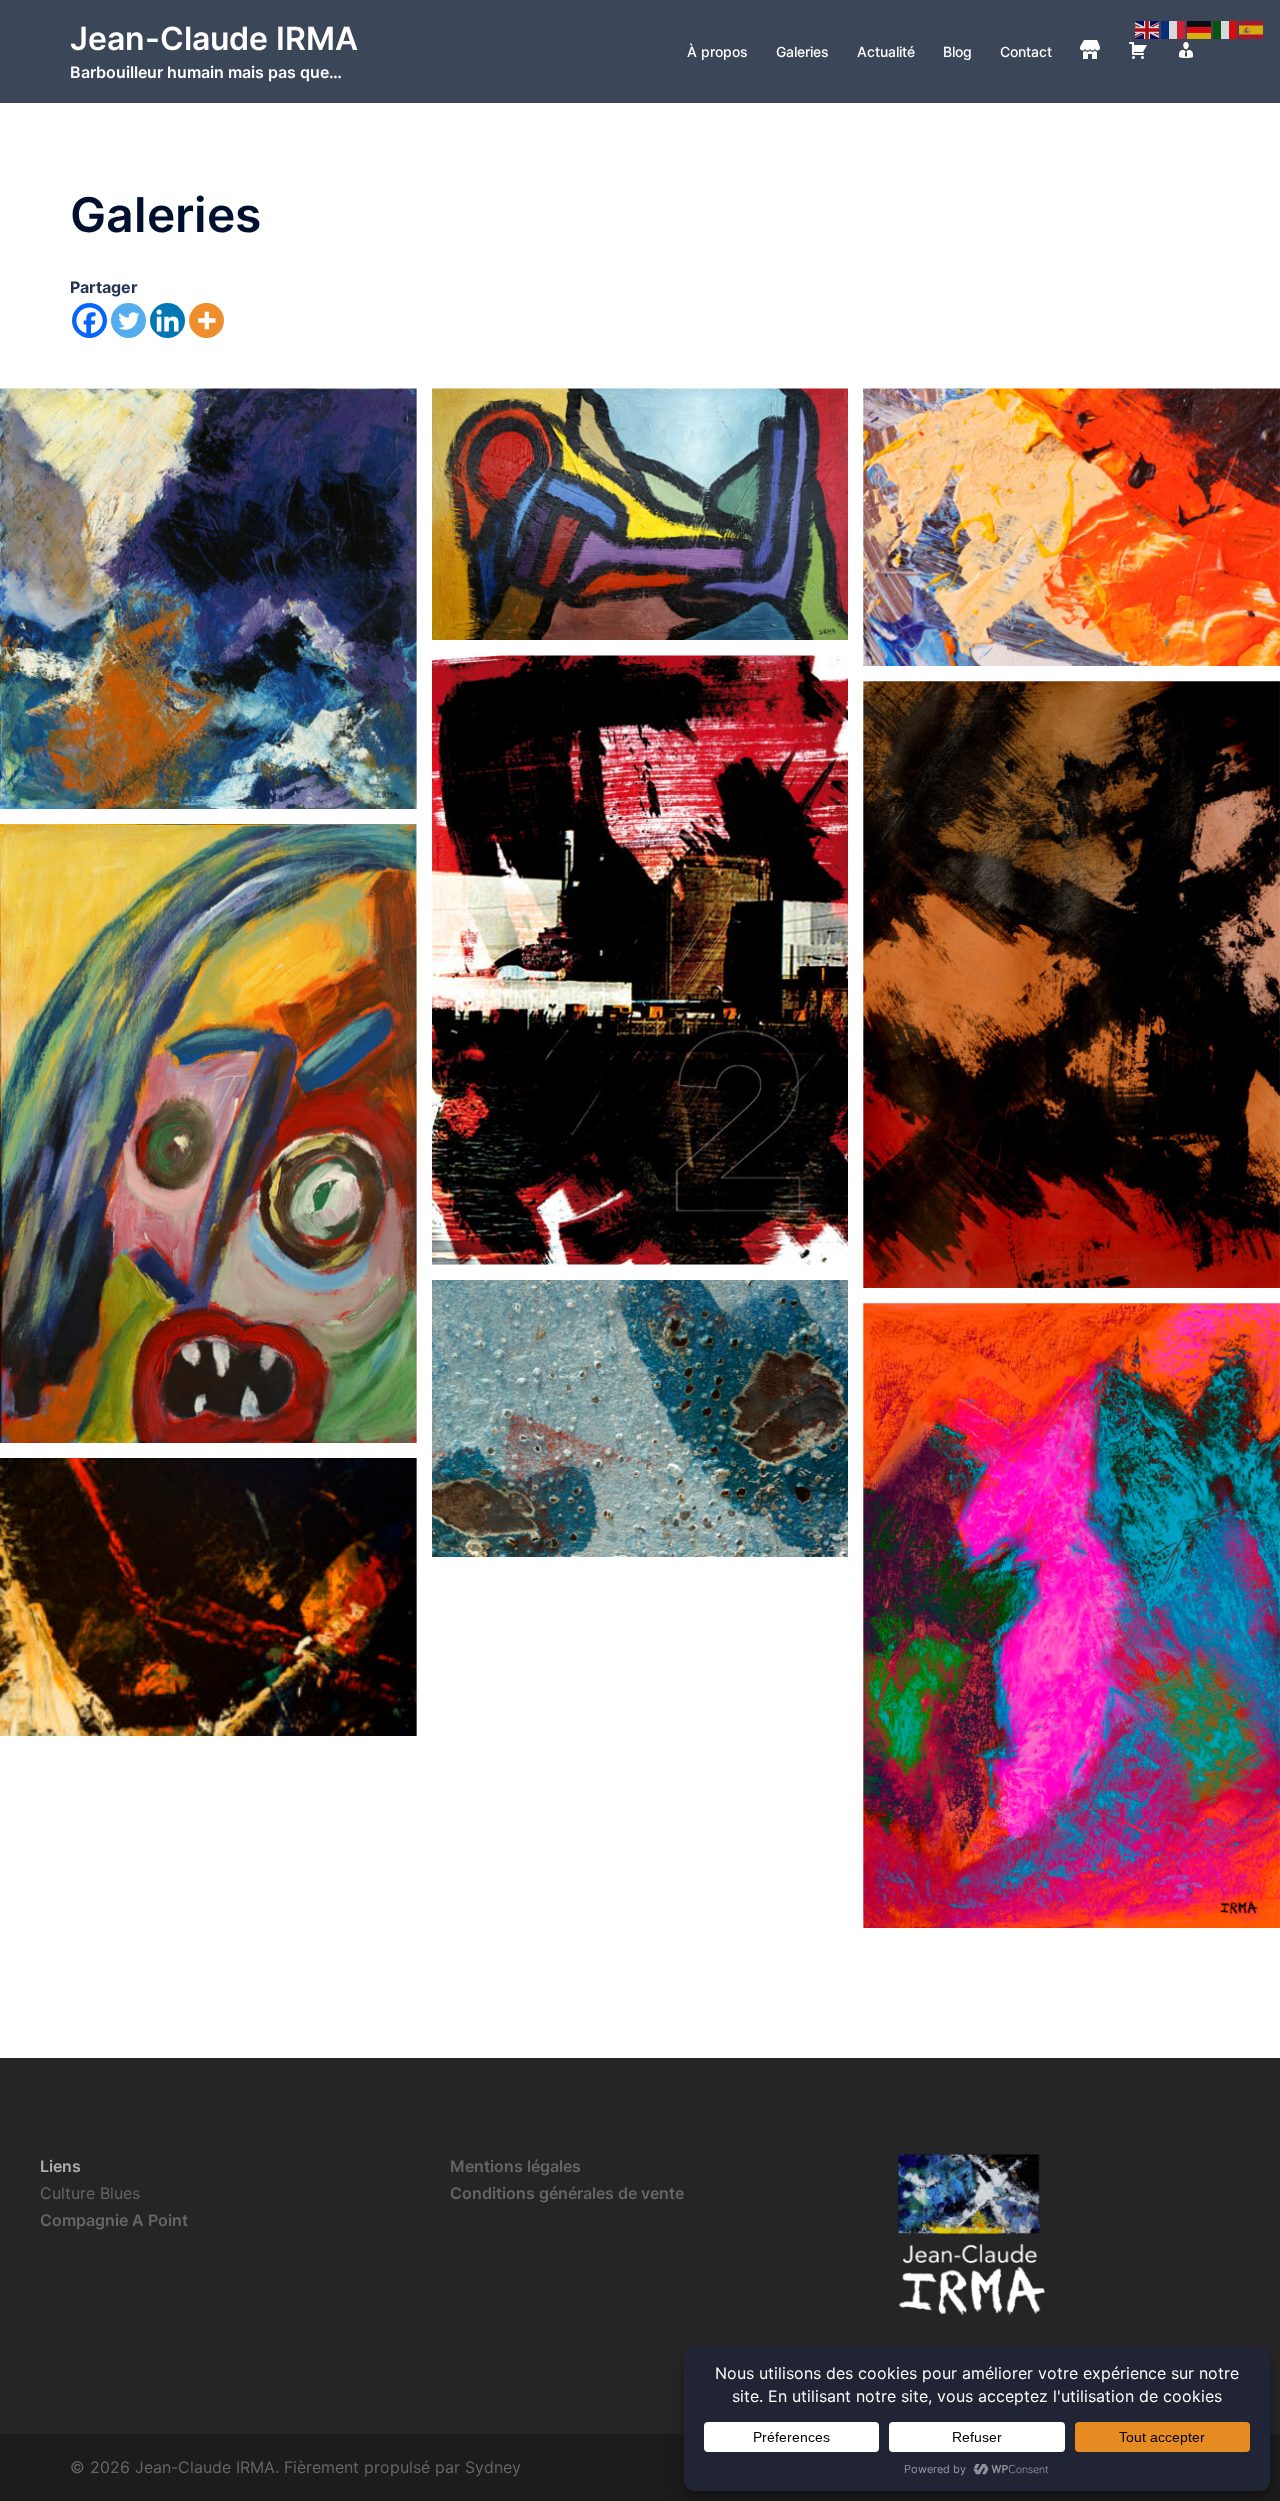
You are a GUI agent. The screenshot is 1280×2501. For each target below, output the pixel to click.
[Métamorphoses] (1071, 1615)
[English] (1148, 28)
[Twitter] (128, 320)
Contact (1026, 51)
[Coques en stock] (640, 1419)
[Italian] (1226, 28)
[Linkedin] (167, 320)
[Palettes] (1071, 527)
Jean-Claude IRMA (214, 38)
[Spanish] (1252, 28)
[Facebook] (89, 320)
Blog (957, 51)
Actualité (886, 51)
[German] (1200, 28)
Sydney (493, 2467)
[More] (206, 320)
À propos (717, 51)
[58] (640, 959)
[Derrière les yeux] (208, 598)
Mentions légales (515, 2166)
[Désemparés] (208, 1133)
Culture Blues (90, 2193)
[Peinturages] (640, 514)
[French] (1174, 28)
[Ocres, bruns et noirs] (1071, 984)
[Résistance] (208, 1597)
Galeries (802, 51)
